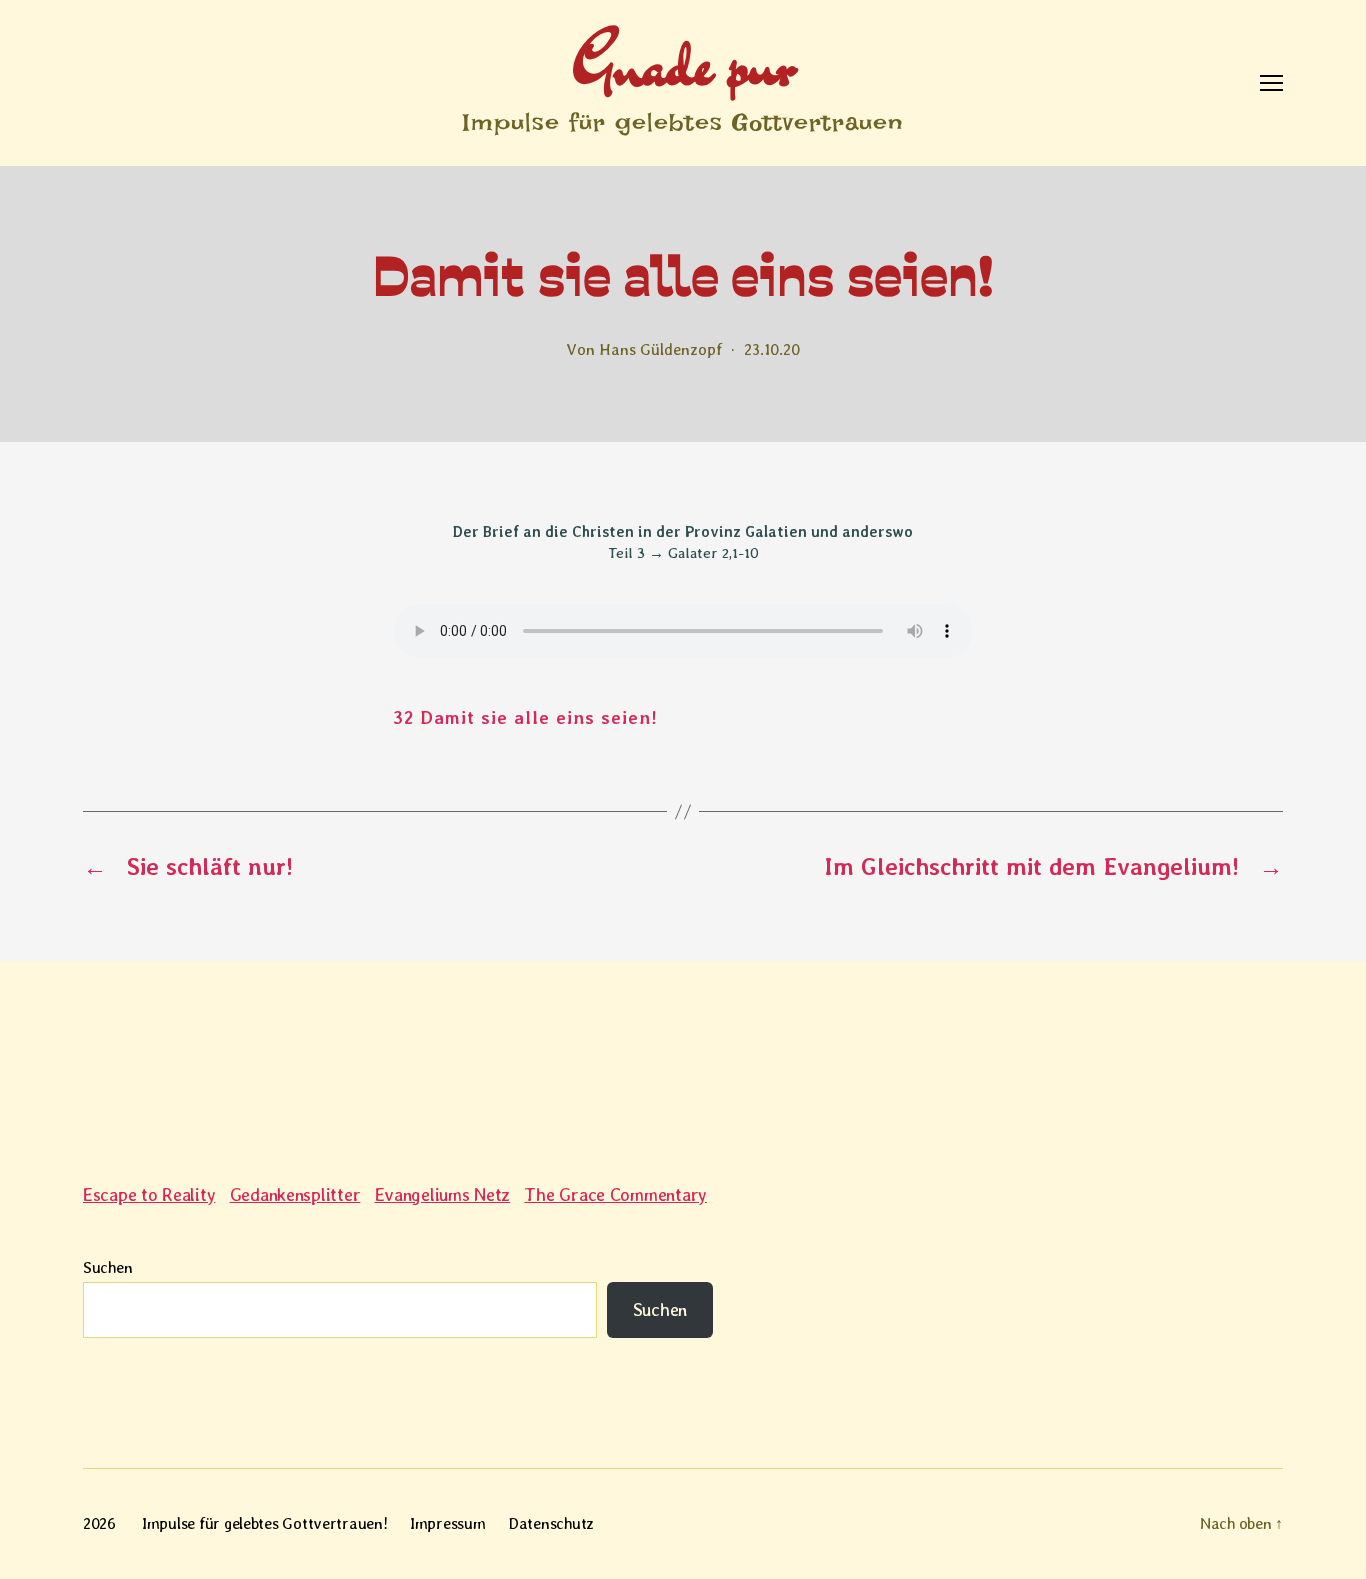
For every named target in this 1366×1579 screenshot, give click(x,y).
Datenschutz (551, 1523)
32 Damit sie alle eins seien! (525, 717)
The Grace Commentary (615, 1194)
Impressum (448, 1523)
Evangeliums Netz (443, 1194)
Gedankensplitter (295, 1194)
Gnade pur (683, 63)
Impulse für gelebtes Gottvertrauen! (265, 1523)
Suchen (107, 1267)
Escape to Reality (149, 1194)
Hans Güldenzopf (660, 349)
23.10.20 (772, 349)
